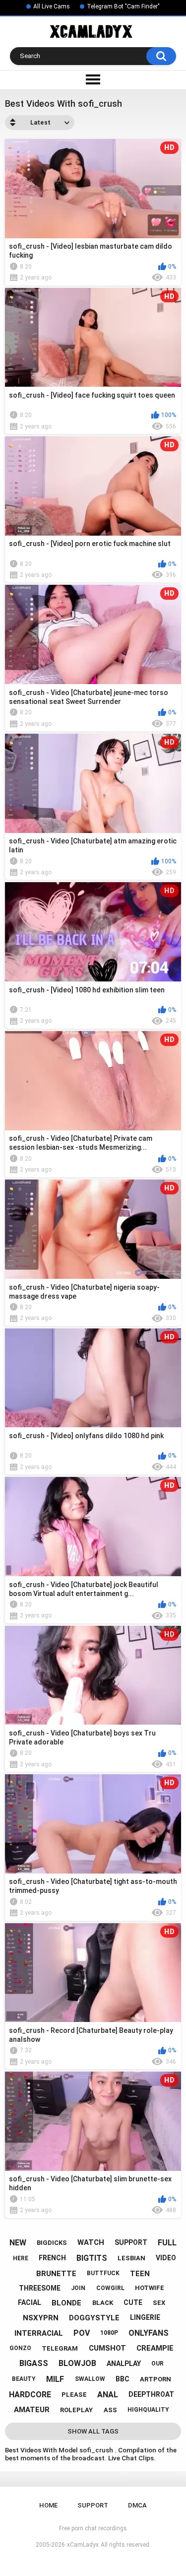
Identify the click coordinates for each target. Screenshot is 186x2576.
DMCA (137, 2505)
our (157, 2364)
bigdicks (52, 2243)
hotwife (150, 2288)
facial (30, 2302)
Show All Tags (93, 2431)
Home (48, 2505)
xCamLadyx (83, 2545)
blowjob (77, 2363)
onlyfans (149, 2333)
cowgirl (110, 2288)
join (78, 2288)
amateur (32, 2410)
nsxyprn (41, 2318)
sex (159, 2303)
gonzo (20, 2348)
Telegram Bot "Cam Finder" (123, 6)
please (74, 2395)
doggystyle (94, 2318)
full (167, 2243)
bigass (34, 2363)
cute (133, 2302)
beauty (24, 2379)
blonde (66, 2303)
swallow (90, 2379)
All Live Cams (52, 6)
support (131, 2242)
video (166, 2258)
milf (55, 2379)
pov (82, 2333)
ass (110, 2410)
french (52, 2258)
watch (91, 2242)
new (18, 2243)
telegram (60, 2348)
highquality (148, 2410)
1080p (109, 2333)
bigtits (92, 2258)
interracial (39, 2333)
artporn (155, 2379)
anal (108, 2395)
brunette (56, 2274)
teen (140, 2274)
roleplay (76, 2410)
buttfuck (103, 2273)
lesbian (131, 2258)
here (21, 2258)
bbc (123, 2379)
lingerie (145, 2317)
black (103, 2303)
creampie (155, 2348)
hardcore (30, 2395)
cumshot (107, 2348)
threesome (40, 2288)
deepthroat (151, 2394)
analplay (124, 2364)
